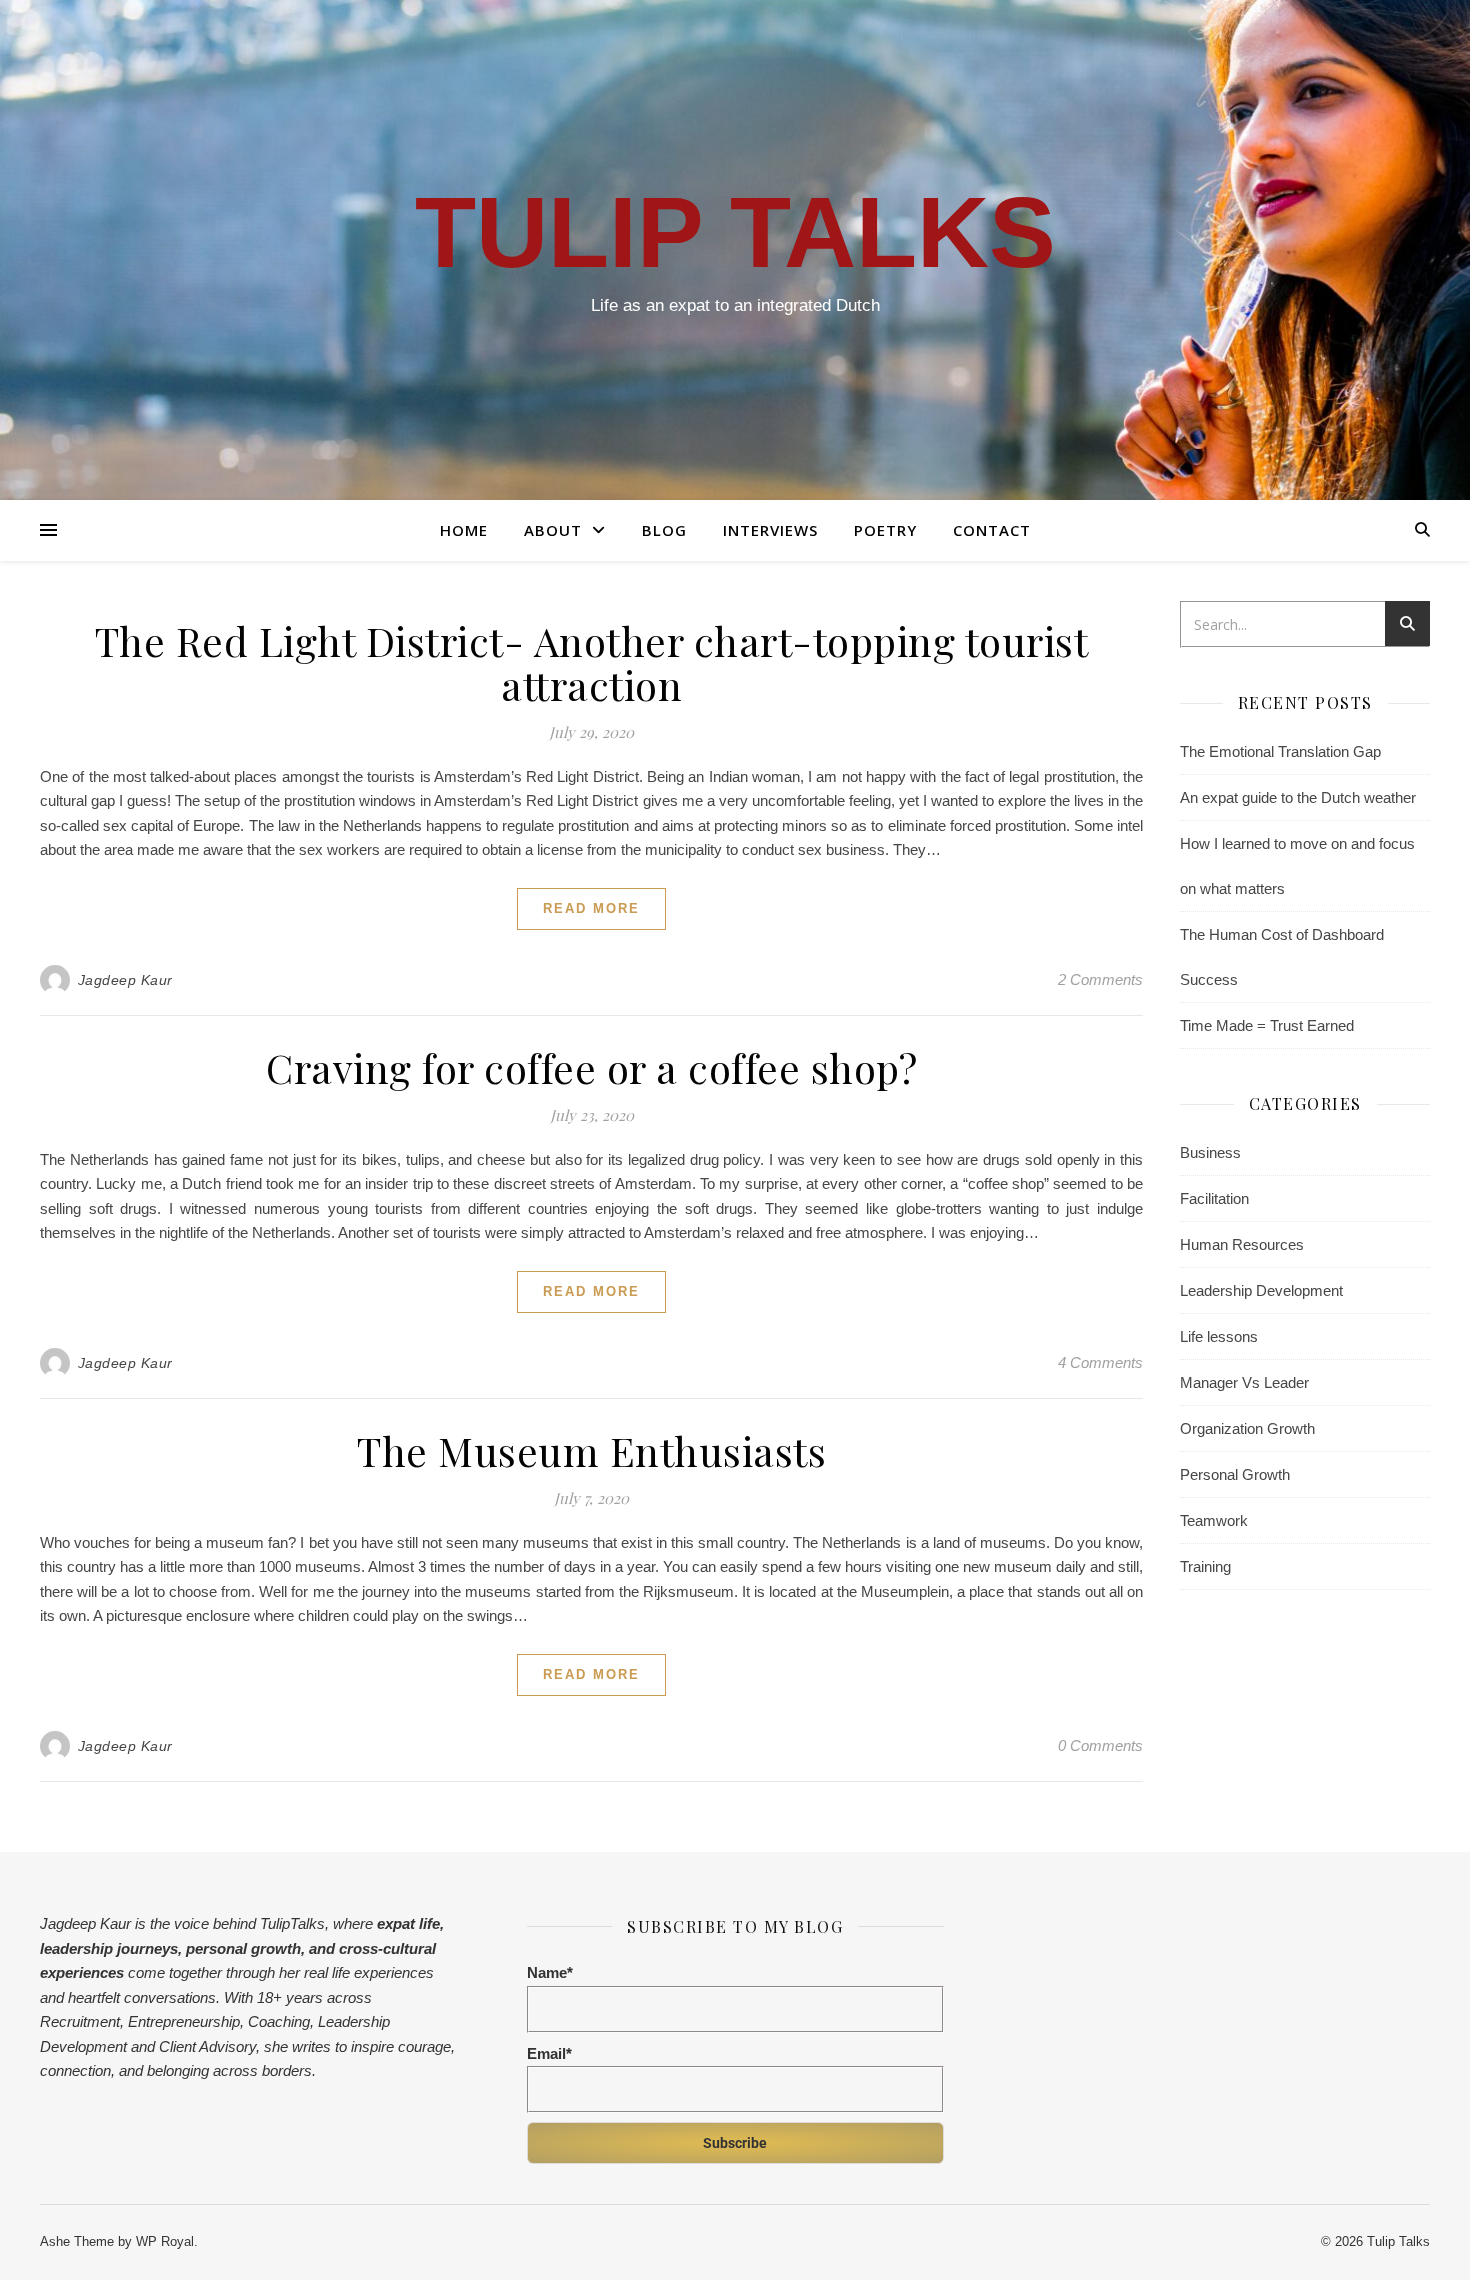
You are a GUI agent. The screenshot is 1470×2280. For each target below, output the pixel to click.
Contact (992, 530)
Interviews (770, 530)
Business (1210, 1152)
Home (464, 530)
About (553, 530)
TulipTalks (292, 1923)
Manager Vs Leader (1244, 1382)
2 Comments (1100, 979)
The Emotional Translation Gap (1280, 751)
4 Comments (1100, 1362)
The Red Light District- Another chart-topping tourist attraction (592, 662)
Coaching (279, 2021)
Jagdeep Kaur (125, 980)
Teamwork (1214, 1520)
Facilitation (1214, 1198)
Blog (664, 530)
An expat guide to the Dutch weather (1298, 797)
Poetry (885, 530)
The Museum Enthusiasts (591, 1450)
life (429, 1923)
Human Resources (1242, 1244)
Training (1205, 1566)
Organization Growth (1247, 1428)
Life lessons (1219, 1336)
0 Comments (1100, 1745)
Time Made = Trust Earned (1267, 1025)
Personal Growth (1235, 1474)
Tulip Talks (735, 232)
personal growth (241, 1948)
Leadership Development (1261, 1290)
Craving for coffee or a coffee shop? (591, 1067)
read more (591, 908)
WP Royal (165, 2241)
